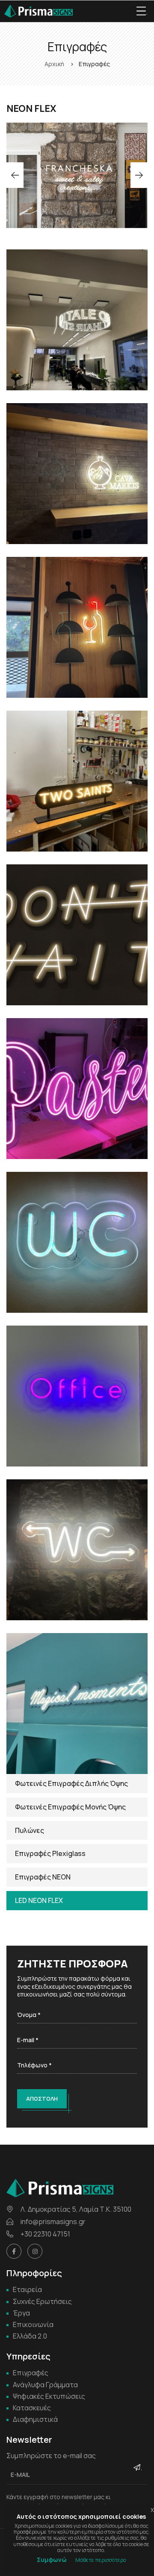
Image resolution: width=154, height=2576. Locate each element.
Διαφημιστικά (35, 2419)
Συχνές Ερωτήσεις (42, 2301)
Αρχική (54, 64)
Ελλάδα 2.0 (30, 2336)
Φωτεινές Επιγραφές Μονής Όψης (70, 1807)
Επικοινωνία (33, 2324)
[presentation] (15, 175)
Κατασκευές (32, 2408)
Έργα (21, 2313)
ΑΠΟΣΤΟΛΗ (42, 2099)
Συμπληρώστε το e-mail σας (51, 2456)
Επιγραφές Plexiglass (50, 1853)
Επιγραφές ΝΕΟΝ (43, 1877)
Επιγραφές (31, 2373)
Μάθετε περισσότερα (101, 2560)
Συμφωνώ (52, 2560)
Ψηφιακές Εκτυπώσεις (49, 2396)
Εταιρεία (27, 2289)
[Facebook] (14, 2251)
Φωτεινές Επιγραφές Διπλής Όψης (71, 1783)
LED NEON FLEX (39, 1900)
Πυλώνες (30, 1830)
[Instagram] (35, 2251)
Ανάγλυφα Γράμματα (45, 2385)
